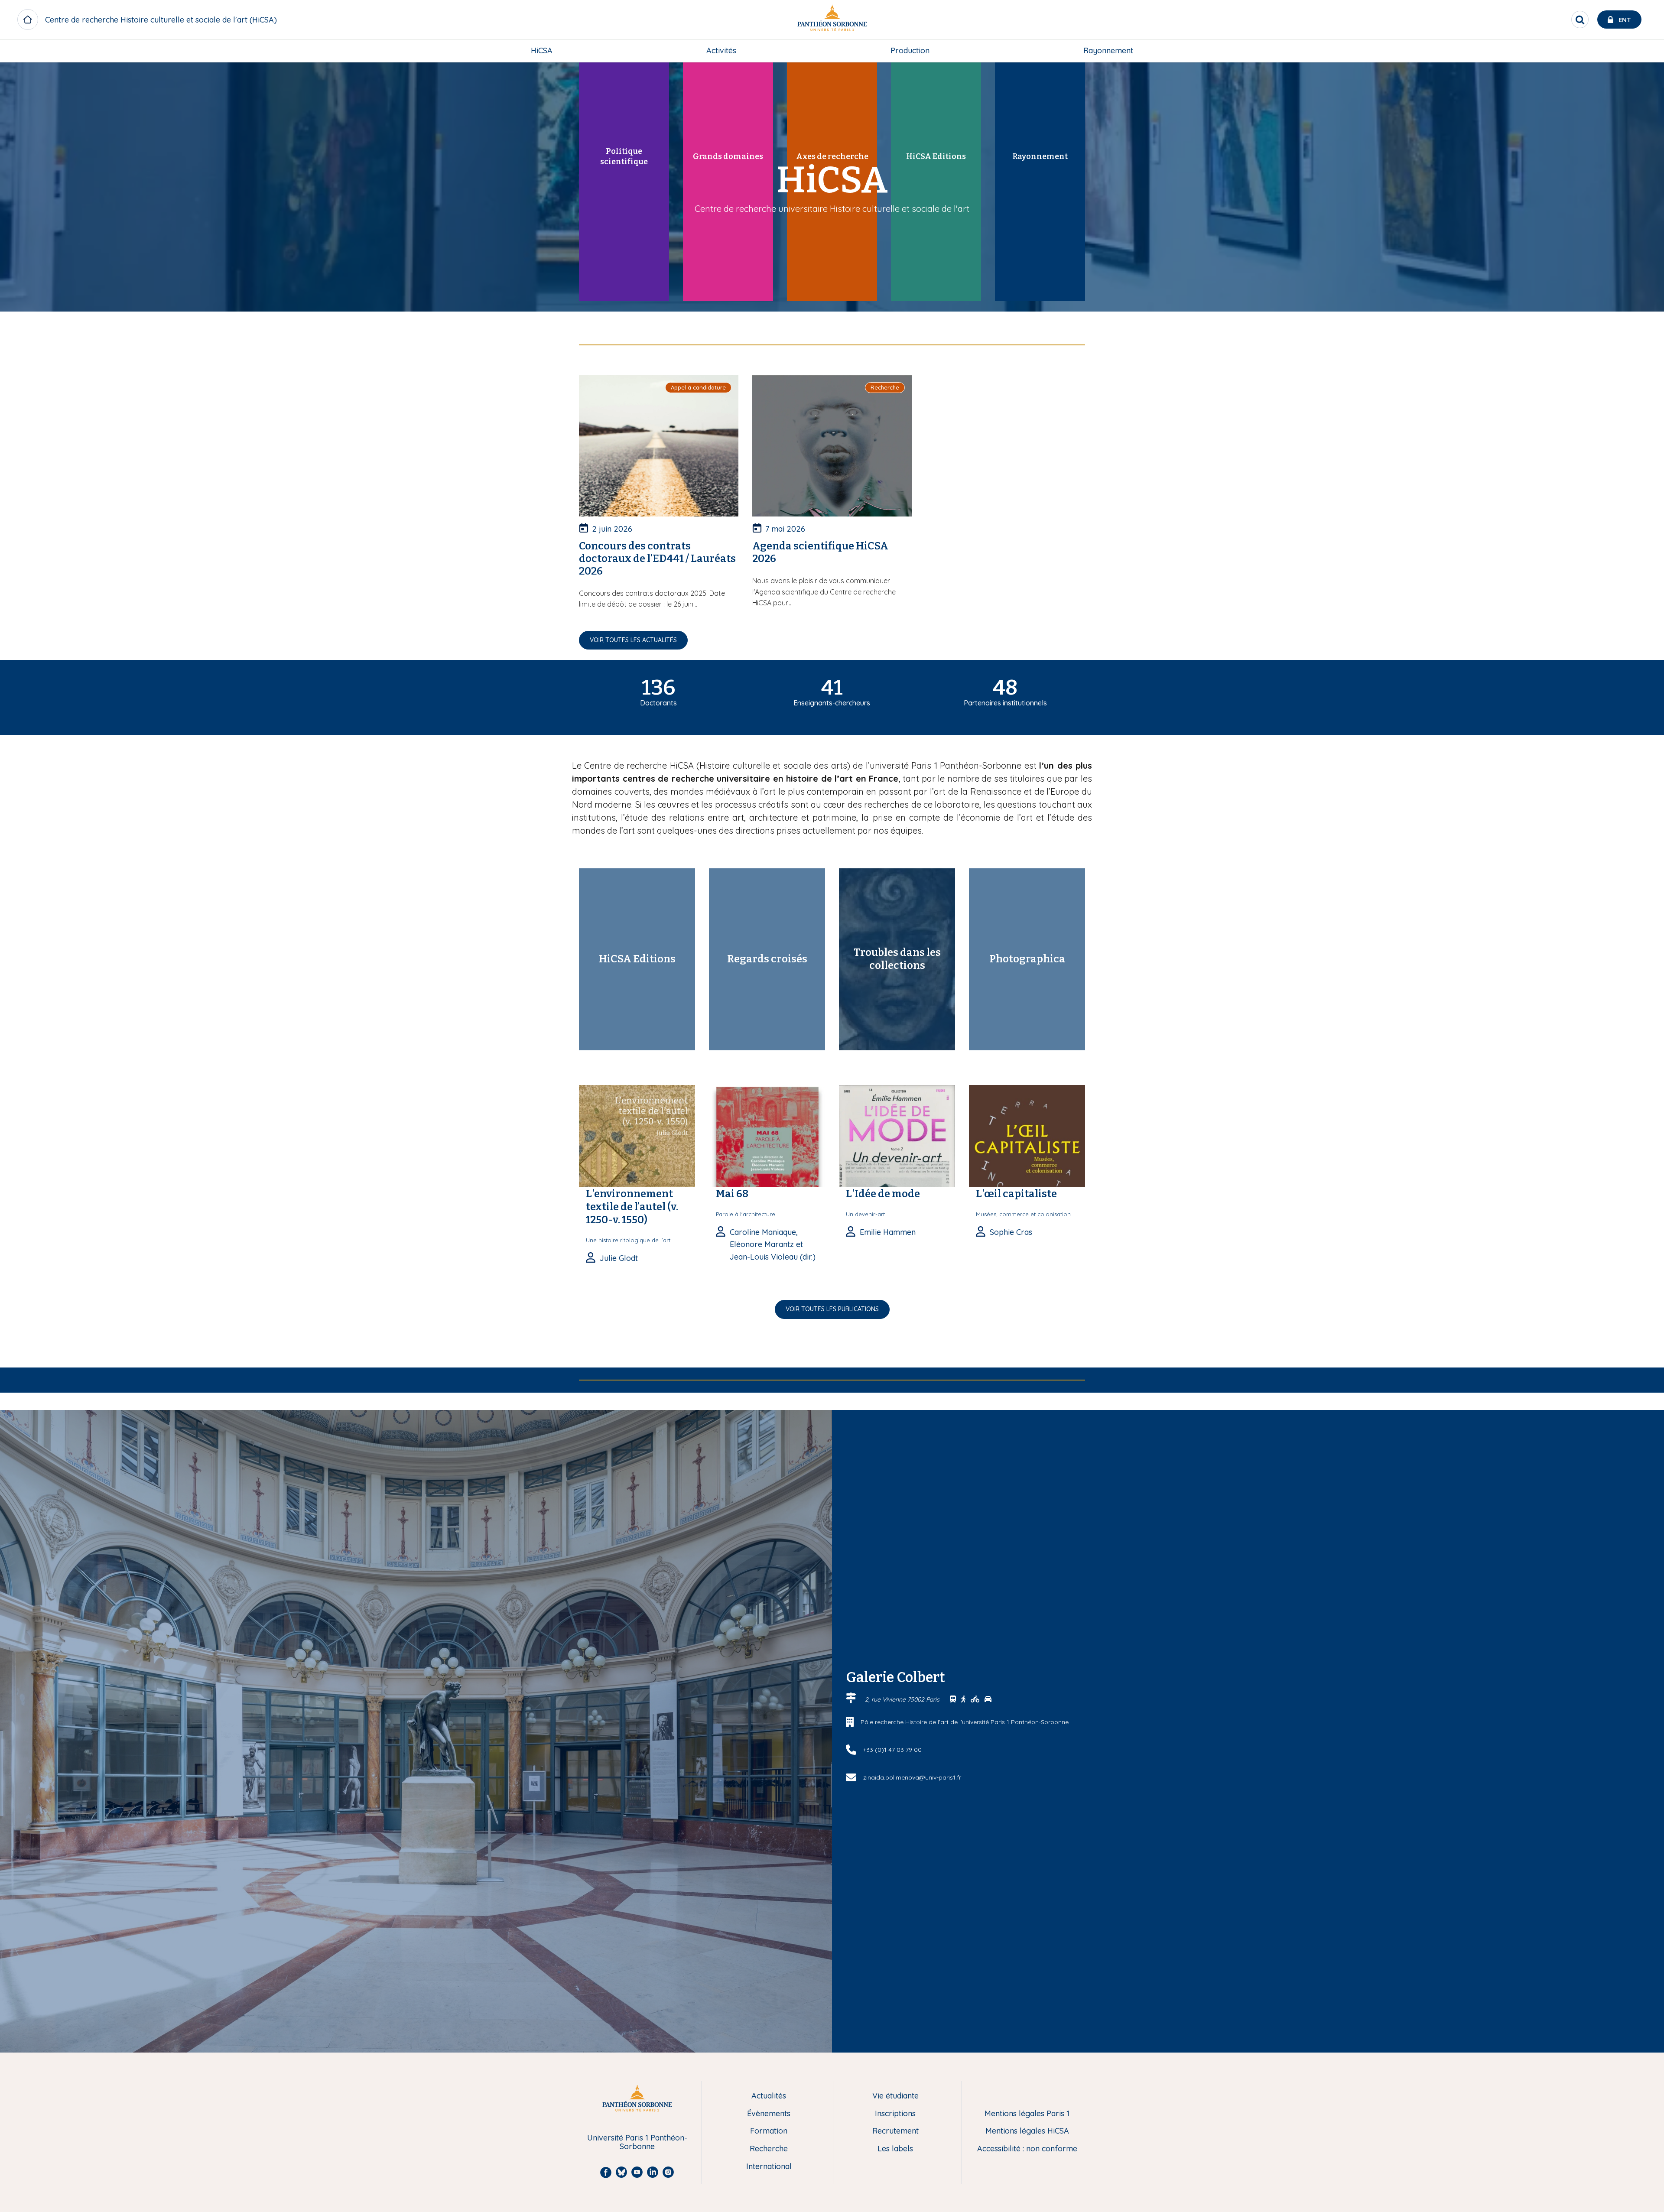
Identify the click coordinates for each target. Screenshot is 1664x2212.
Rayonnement (1108, 50)
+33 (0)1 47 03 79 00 (892, 1750)
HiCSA (542, 50)
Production (910, 50)
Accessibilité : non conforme (1027, 2149)
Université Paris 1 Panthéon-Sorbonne (637, 2142)
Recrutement (895, 2131)
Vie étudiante (895, 2096)
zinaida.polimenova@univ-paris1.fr (912, 1777)
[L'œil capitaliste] (1027, 1135)
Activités (721, 50)
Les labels (895, 2149)
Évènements (769, 2114)
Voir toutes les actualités (633, 640)
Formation (769, 2131)
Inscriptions (895, 2114)
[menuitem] (542, 51)
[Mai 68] (767, 1135)
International (769, 2167)
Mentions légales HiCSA (1027, 2131)
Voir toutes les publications (832, 1309)
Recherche (769, 2149)
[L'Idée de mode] (897, 1135)
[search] (1580, 19)
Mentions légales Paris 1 (1027, 2114)
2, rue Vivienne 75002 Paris (903, 1699)
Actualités (769, 2096)
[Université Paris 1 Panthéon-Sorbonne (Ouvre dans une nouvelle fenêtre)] (832, 20)
